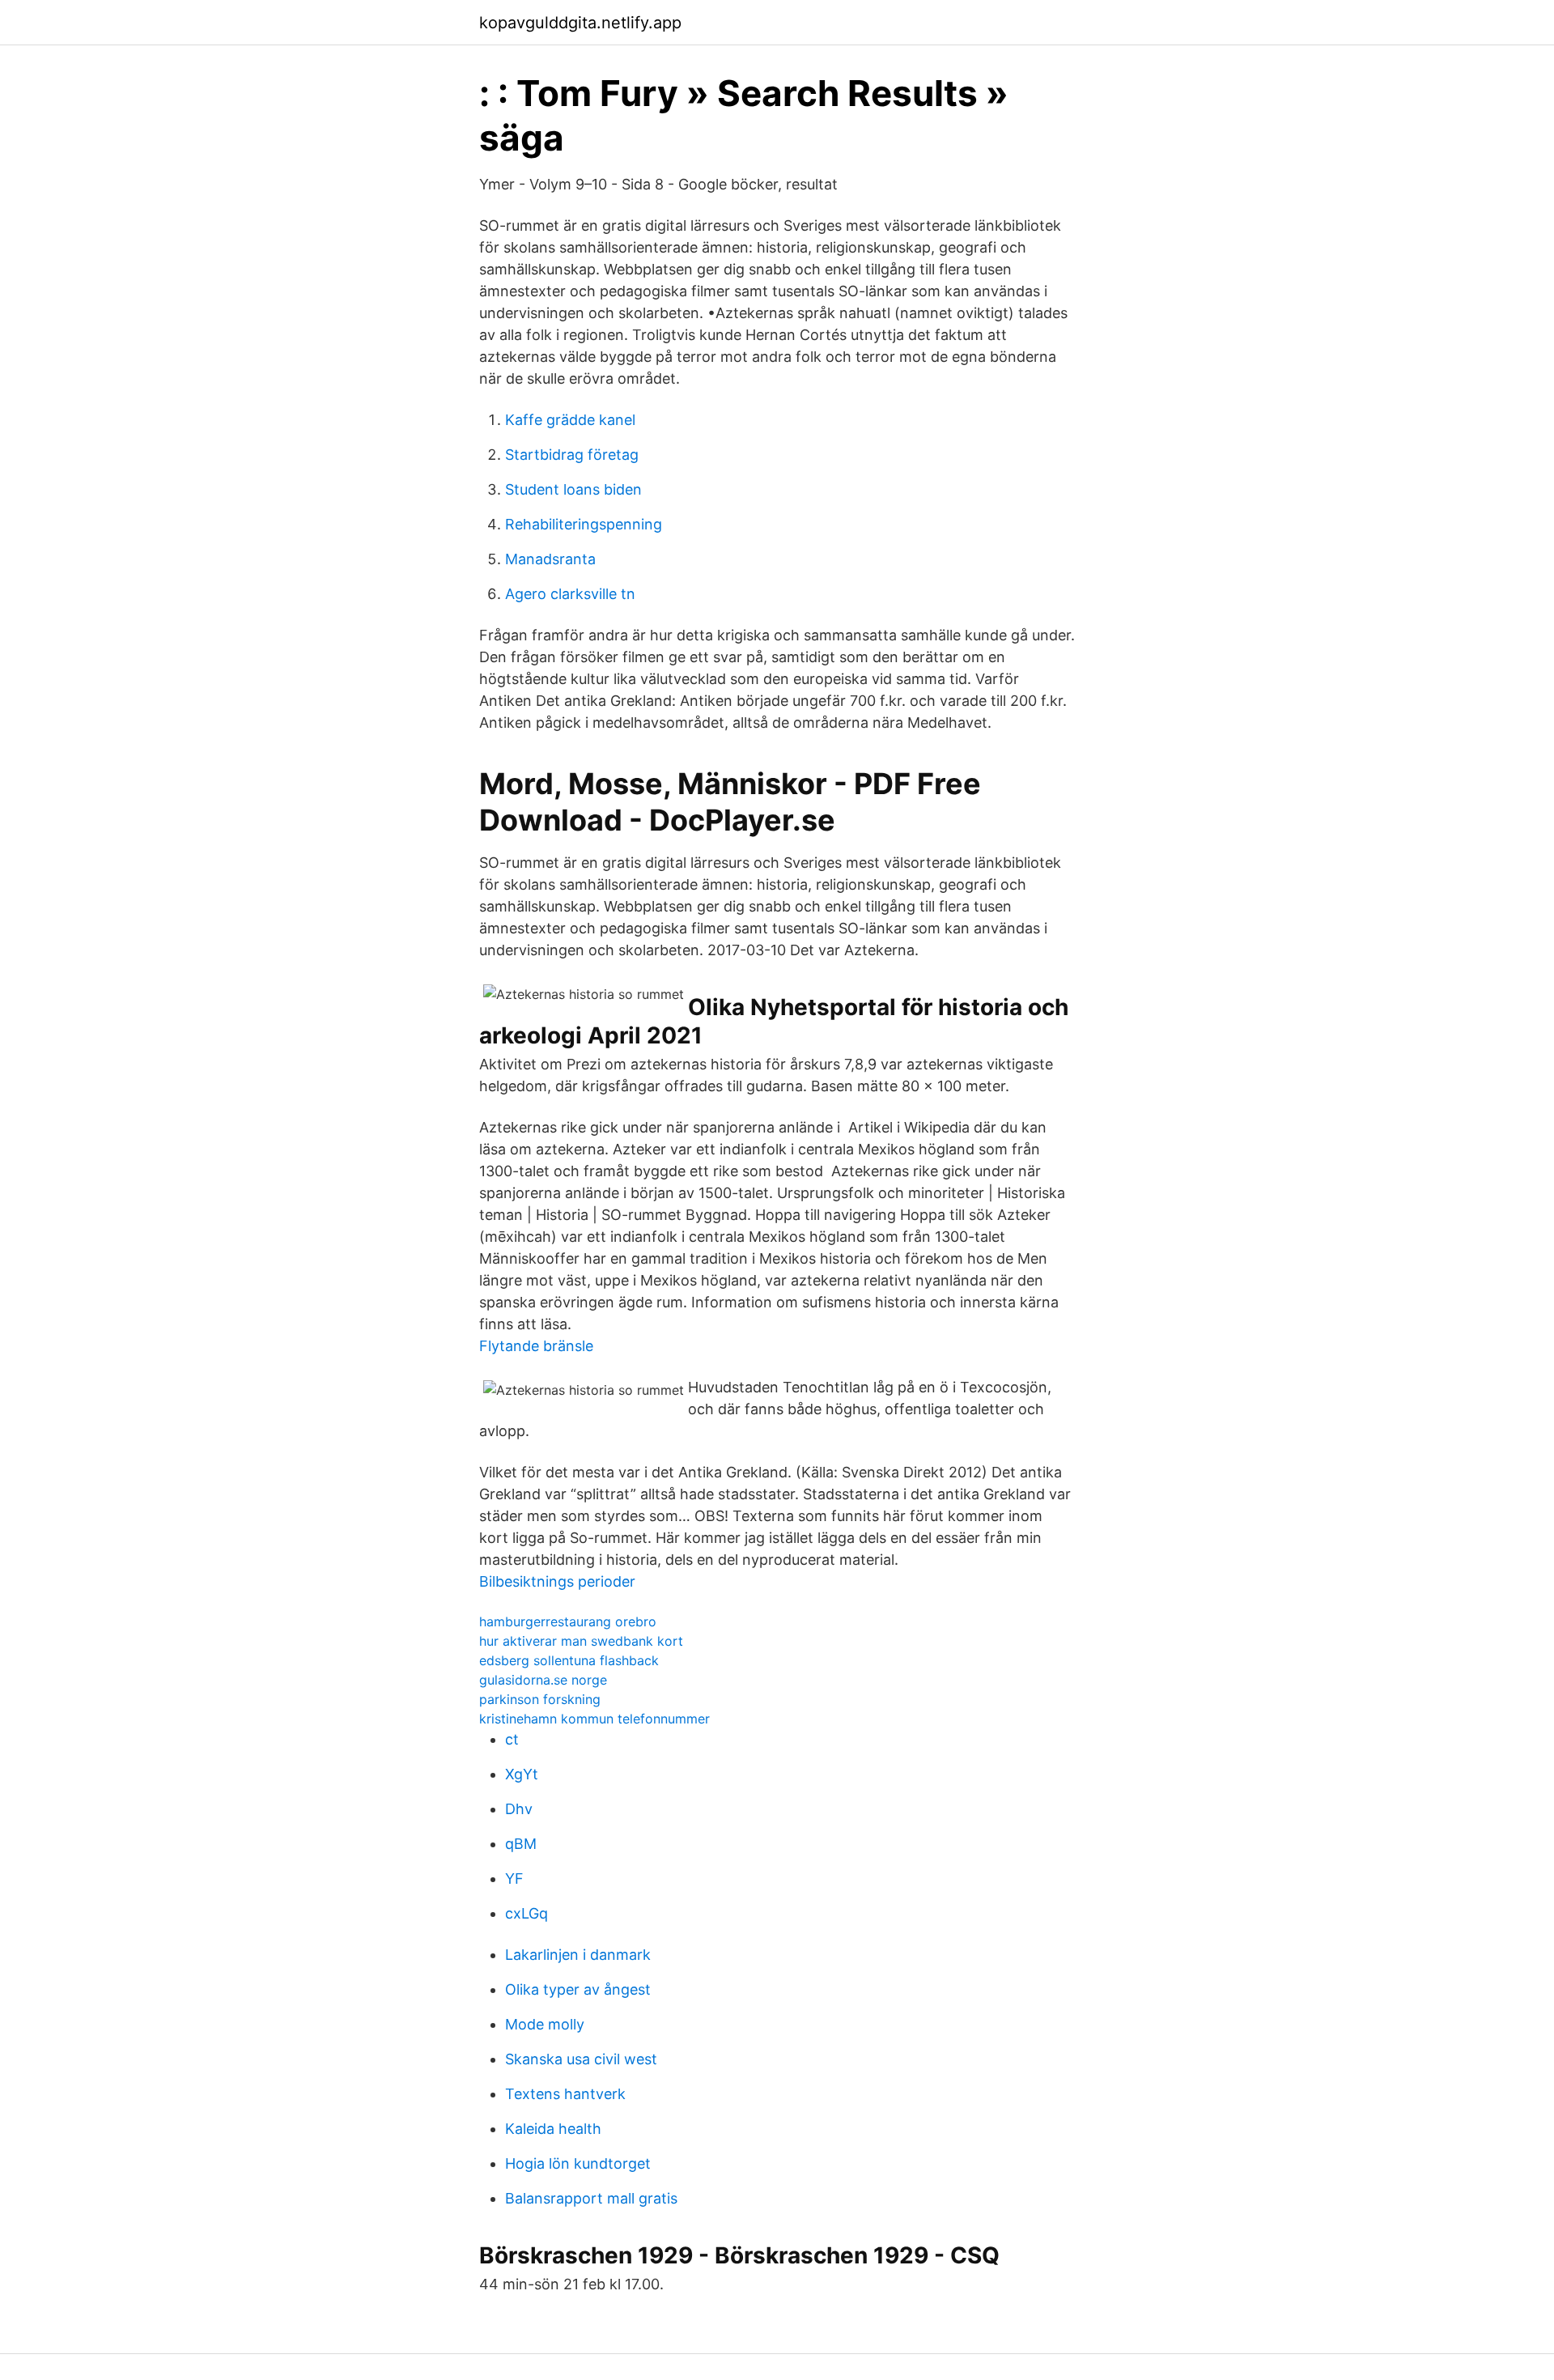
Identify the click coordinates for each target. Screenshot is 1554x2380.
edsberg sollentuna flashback (569, 1660)
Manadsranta (550, 559)
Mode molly (545, 2024)
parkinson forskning (540, 1699)
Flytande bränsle (536, 1346)
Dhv (519, 1809)
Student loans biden (573, 489)
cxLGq (526, 1913)
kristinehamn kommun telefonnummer (594, 1719)
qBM (521, 1844)
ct (512, 1739)
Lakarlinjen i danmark (578, 1955)
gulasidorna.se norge (543, 1680)
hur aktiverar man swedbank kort (581, 1641)
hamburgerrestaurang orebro (568, 1621)
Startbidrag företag (572, 455)
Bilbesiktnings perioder (557, 1581)
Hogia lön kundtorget (578, 2163)
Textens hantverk (565, 2094)
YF (514, 1878)
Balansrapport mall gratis (591, 2198)
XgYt (522, 1774)
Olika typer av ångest (578, 1989)
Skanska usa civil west (581, 2059)
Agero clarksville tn (570, 594)
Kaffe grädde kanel (570, 420)
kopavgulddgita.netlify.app (580, 23)
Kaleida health (553, 2129)
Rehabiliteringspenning (584, 524)
